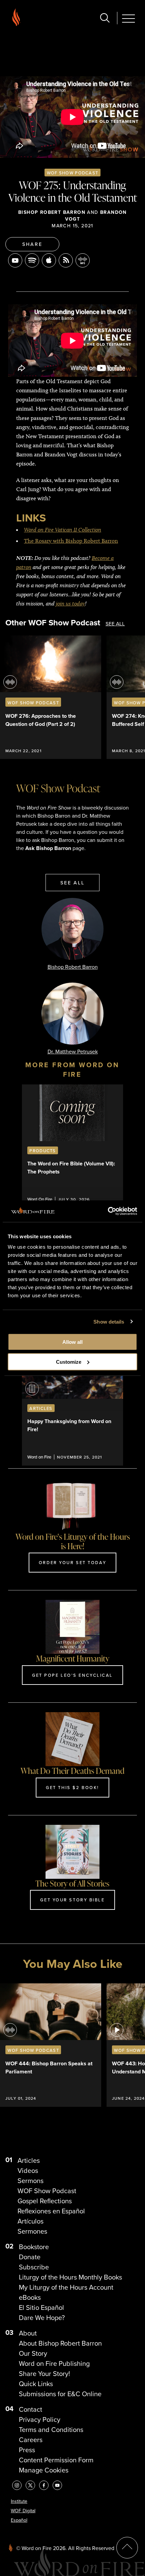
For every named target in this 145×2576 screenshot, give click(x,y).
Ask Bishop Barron (48, 848)
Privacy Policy (40, 2419)
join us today (70, 603)
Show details (109, 1321)
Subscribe (34, 2267)
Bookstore (34, 2247)
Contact (31, 2409)
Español (19, 2520)
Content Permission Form (56, 2460)
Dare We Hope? (42, 2318)
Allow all (72, 1342)
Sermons (31, 2181)
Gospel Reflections (45, 2201)
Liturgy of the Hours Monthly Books (70, 2277)
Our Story (33, 2353)
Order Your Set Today (72, 1562)
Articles (29, 2160)
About (28, 2333)
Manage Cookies (44, 2470)
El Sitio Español (41, 2308)
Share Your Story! (45, 2374)
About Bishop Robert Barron (60, 2343)
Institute (19, 2501)
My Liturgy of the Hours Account (66, 2287)
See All (115, 624)
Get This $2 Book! (72, 1787)
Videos (28, 2171)
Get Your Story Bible (72, 1900)
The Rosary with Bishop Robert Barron (71, 541)
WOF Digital (23, 2511)
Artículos (31, 2221)
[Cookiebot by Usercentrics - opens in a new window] (108, 1211)
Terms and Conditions (51, 2430)
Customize (69, 1362)
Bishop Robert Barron (52, 212)
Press (27, 2450)
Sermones (32, 2231)
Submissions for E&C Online (60, 2394)
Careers (31, 2440)
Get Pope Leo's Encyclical (72, 1675)
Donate (30, 2257)
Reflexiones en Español (51, 2211)
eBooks (30, 2297)
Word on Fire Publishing (54, 2363)
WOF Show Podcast (72, 173)
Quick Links (36, 2384)
